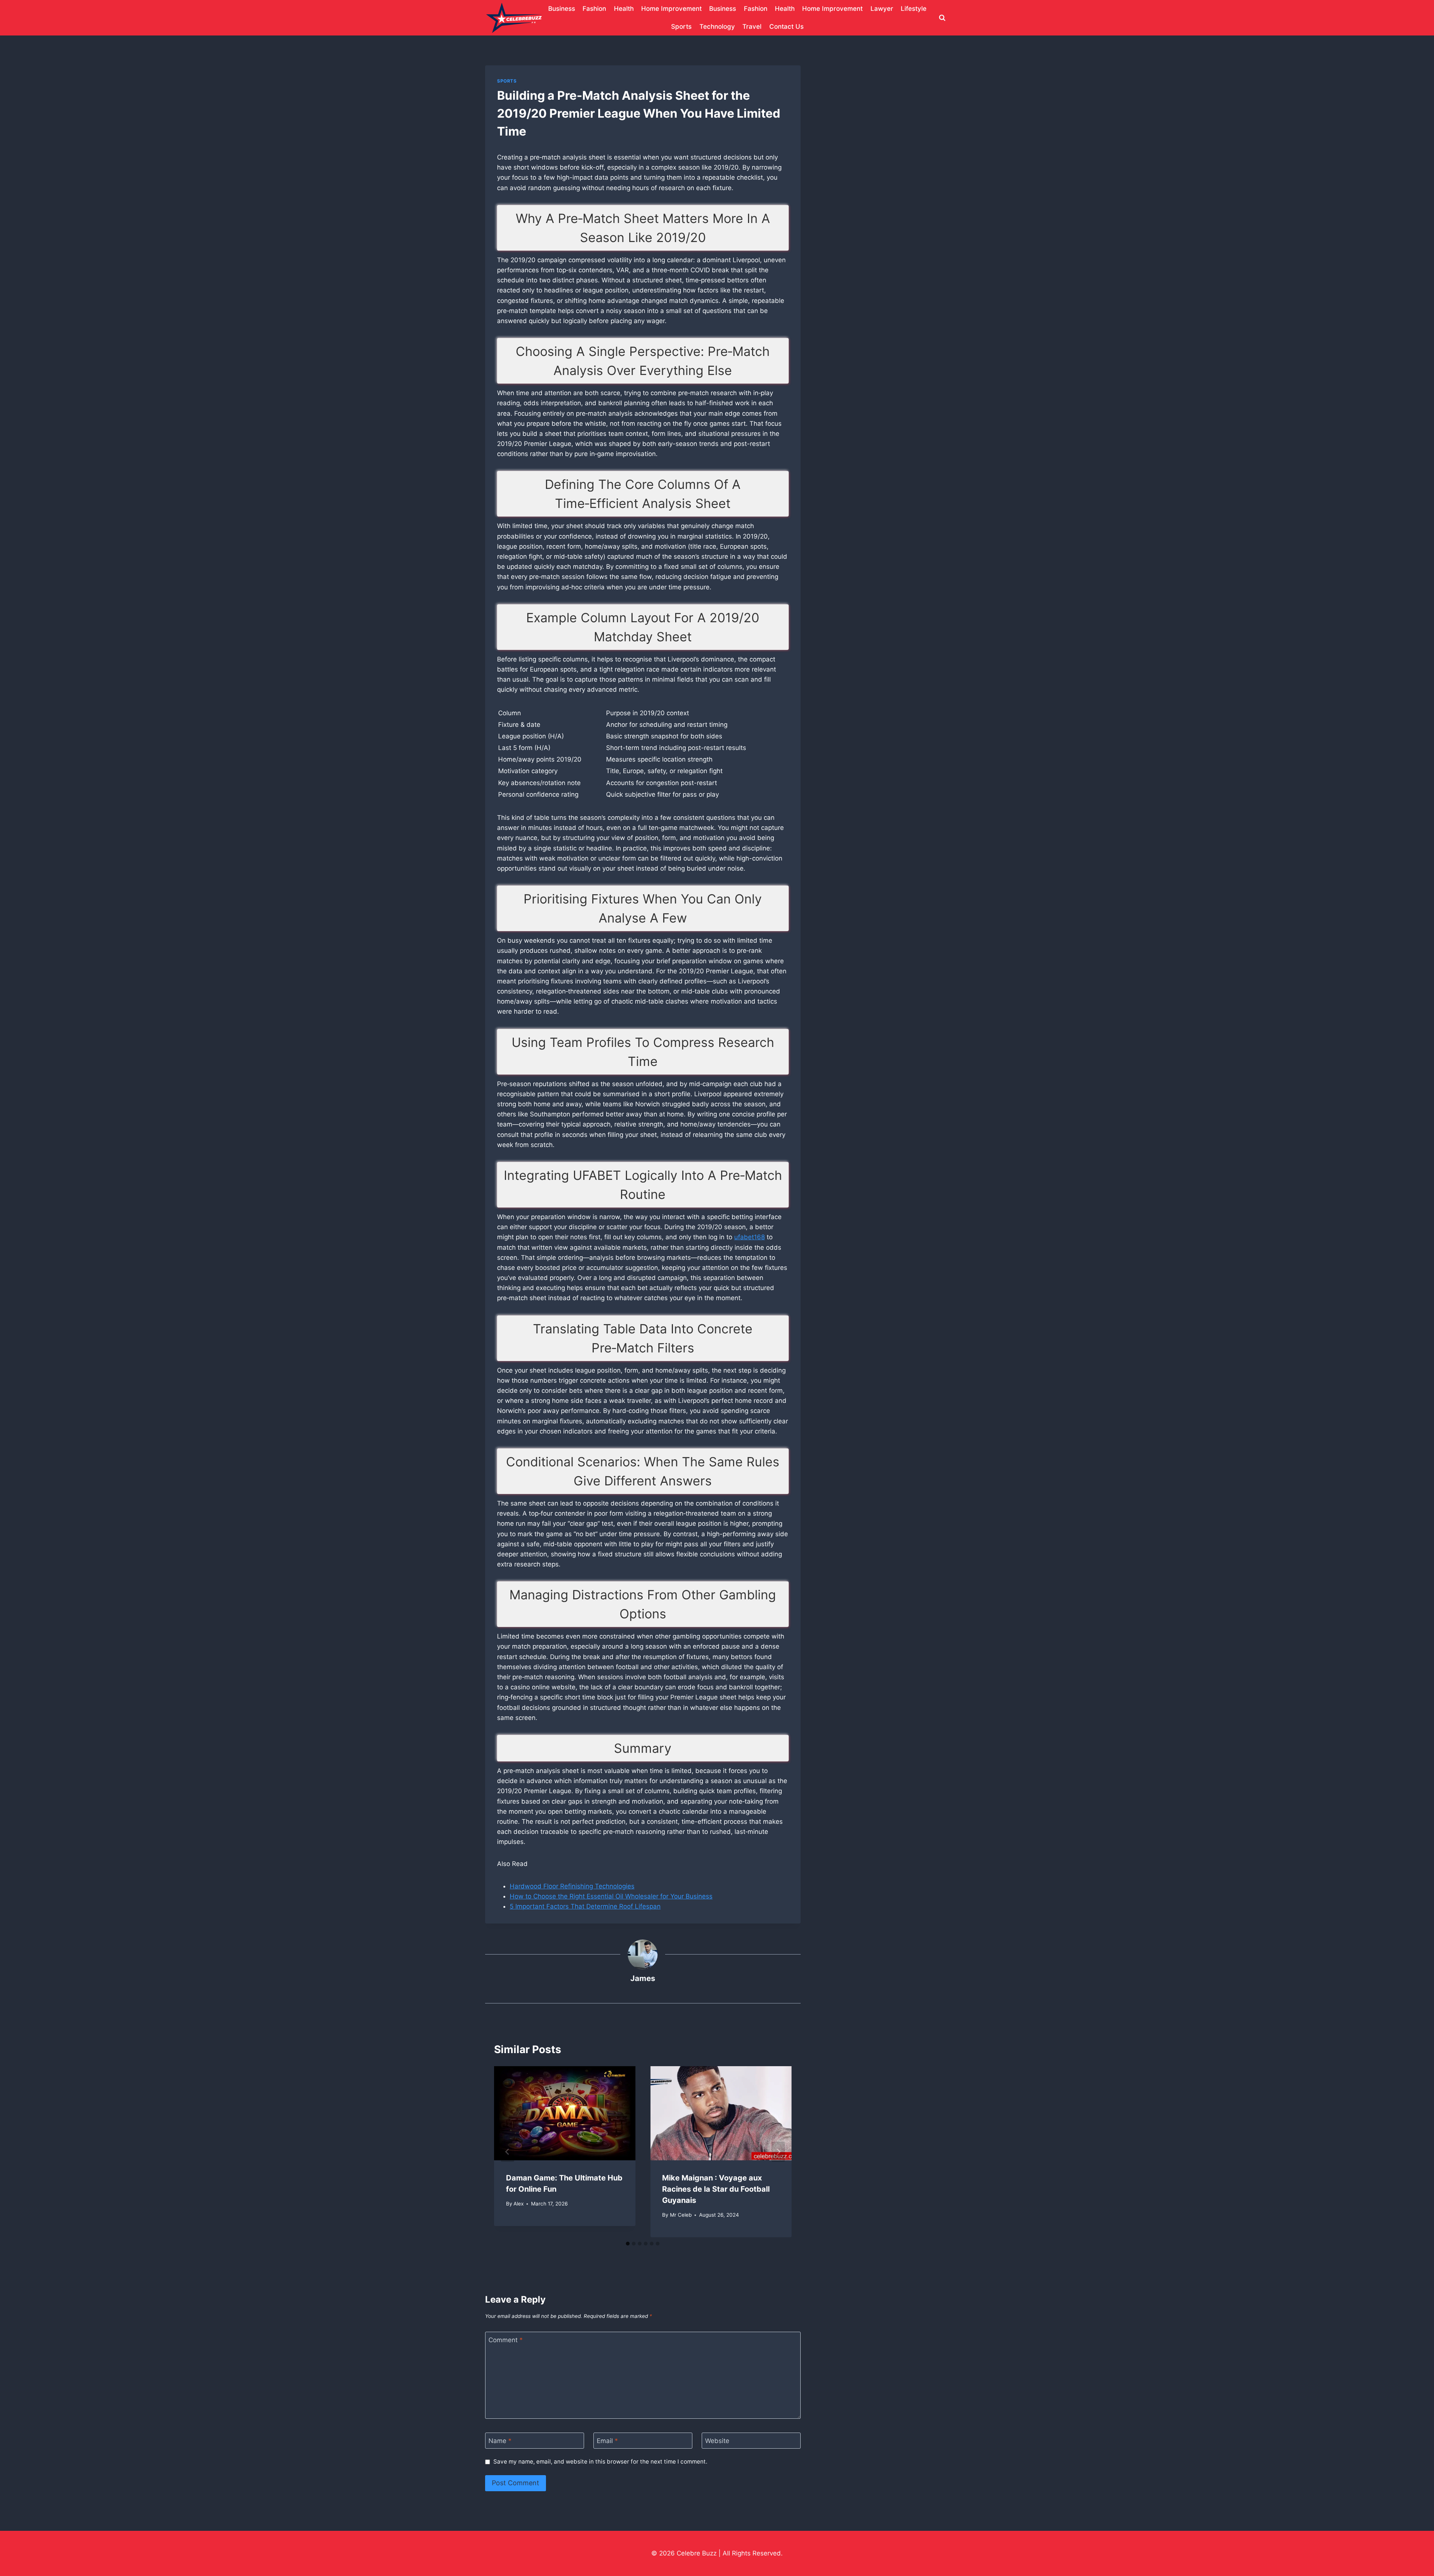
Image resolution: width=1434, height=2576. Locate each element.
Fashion (594, 9)
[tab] (628, 2244)
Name (500, 2441)
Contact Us (786, 27)
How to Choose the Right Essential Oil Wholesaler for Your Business (611, 1896)
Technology (717, 27)
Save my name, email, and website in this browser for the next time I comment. (600, 2462)
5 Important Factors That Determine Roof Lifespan (585, 1906)
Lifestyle (914, 9)
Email (607, 2441)
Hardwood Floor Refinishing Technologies (572, 1886)
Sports (681, 27)
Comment (506, 2340)
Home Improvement (671, 9)
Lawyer (882, 9)
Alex (519, 2204)
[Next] (778, 2152)
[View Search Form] (942, 18)
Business (562, 9)
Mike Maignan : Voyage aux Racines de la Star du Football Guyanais (716, 2189)
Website (717, 2441)
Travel (752, 27)
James (643, 1978)
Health (624, 9)
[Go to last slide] (508, 2152)
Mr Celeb (681, 2215)
